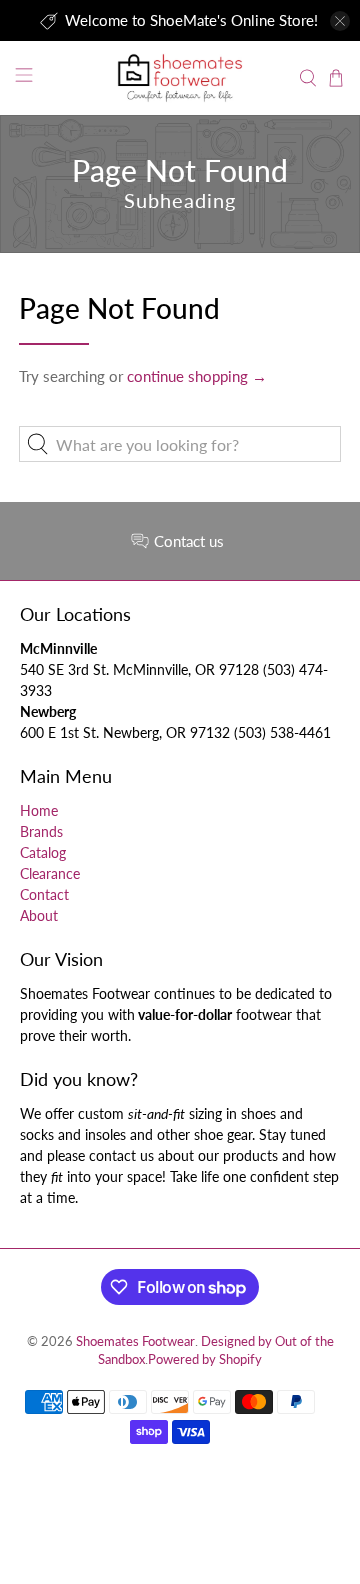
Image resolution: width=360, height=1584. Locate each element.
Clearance (50, 873)
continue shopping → (197, 376)
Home (39, 810)
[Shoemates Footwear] (180, 77)
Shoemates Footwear (135, 1341)
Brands (41, 831)
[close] (340, 21)
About (39, 915)
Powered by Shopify (205, 1359)
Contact (44, 894)
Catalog (43, 852)
